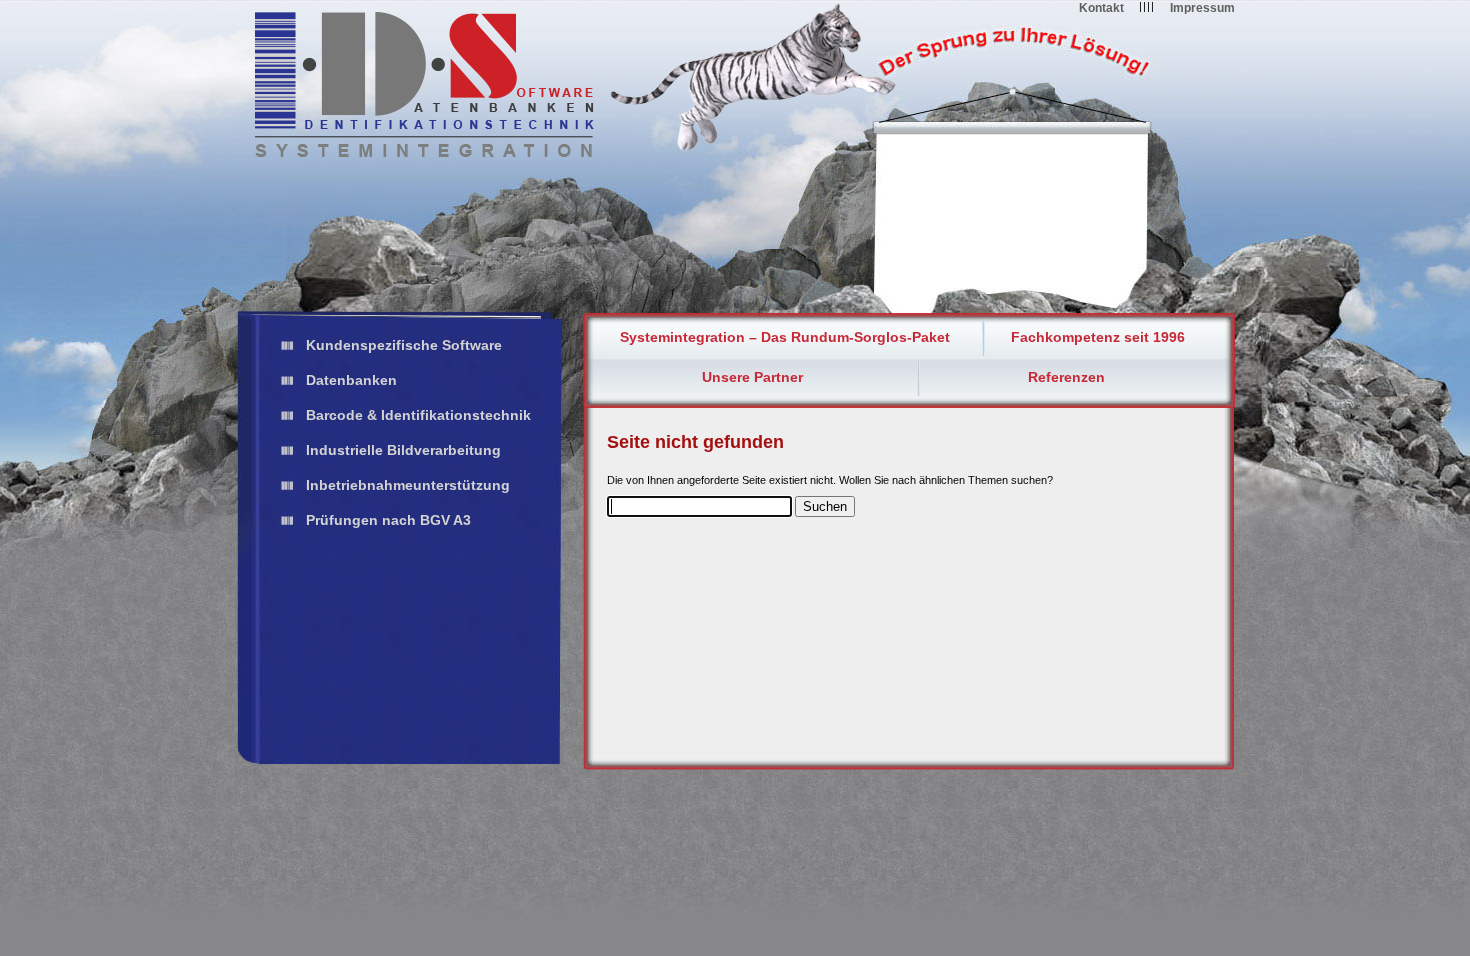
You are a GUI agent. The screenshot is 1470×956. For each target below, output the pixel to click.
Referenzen (1066, 377)
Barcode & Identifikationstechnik (418, 415)
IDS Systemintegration (424, 84)
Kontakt (1101, 8)
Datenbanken (351, 380)
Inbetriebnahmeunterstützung (408, 485)
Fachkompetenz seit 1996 (1098, 337)
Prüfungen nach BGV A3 (388, 520)
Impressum (1202, 8)
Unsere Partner (752, 377)
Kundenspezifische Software (404, 345)
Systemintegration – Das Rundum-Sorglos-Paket (785, 337)
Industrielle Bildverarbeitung (403, 450)
